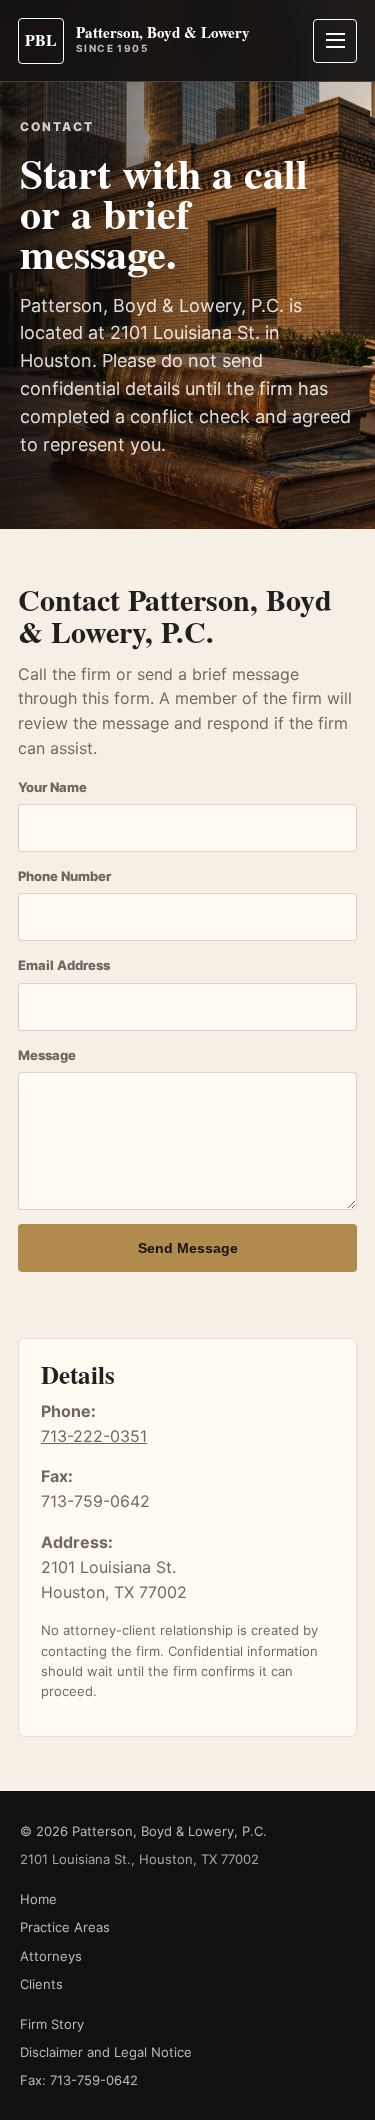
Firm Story (52, 2024)
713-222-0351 (94, 1436)
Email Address (64, 965)
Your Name (52, 787)
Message (47, 1055)
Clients (41, 1984)
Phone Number (64, 876)
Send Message (188, 1248)
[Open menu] (335, 41)
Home (38, 1899)
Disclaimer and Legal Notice (106, 2052)
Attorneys (51, 1956)
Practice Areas (65, 1927)
